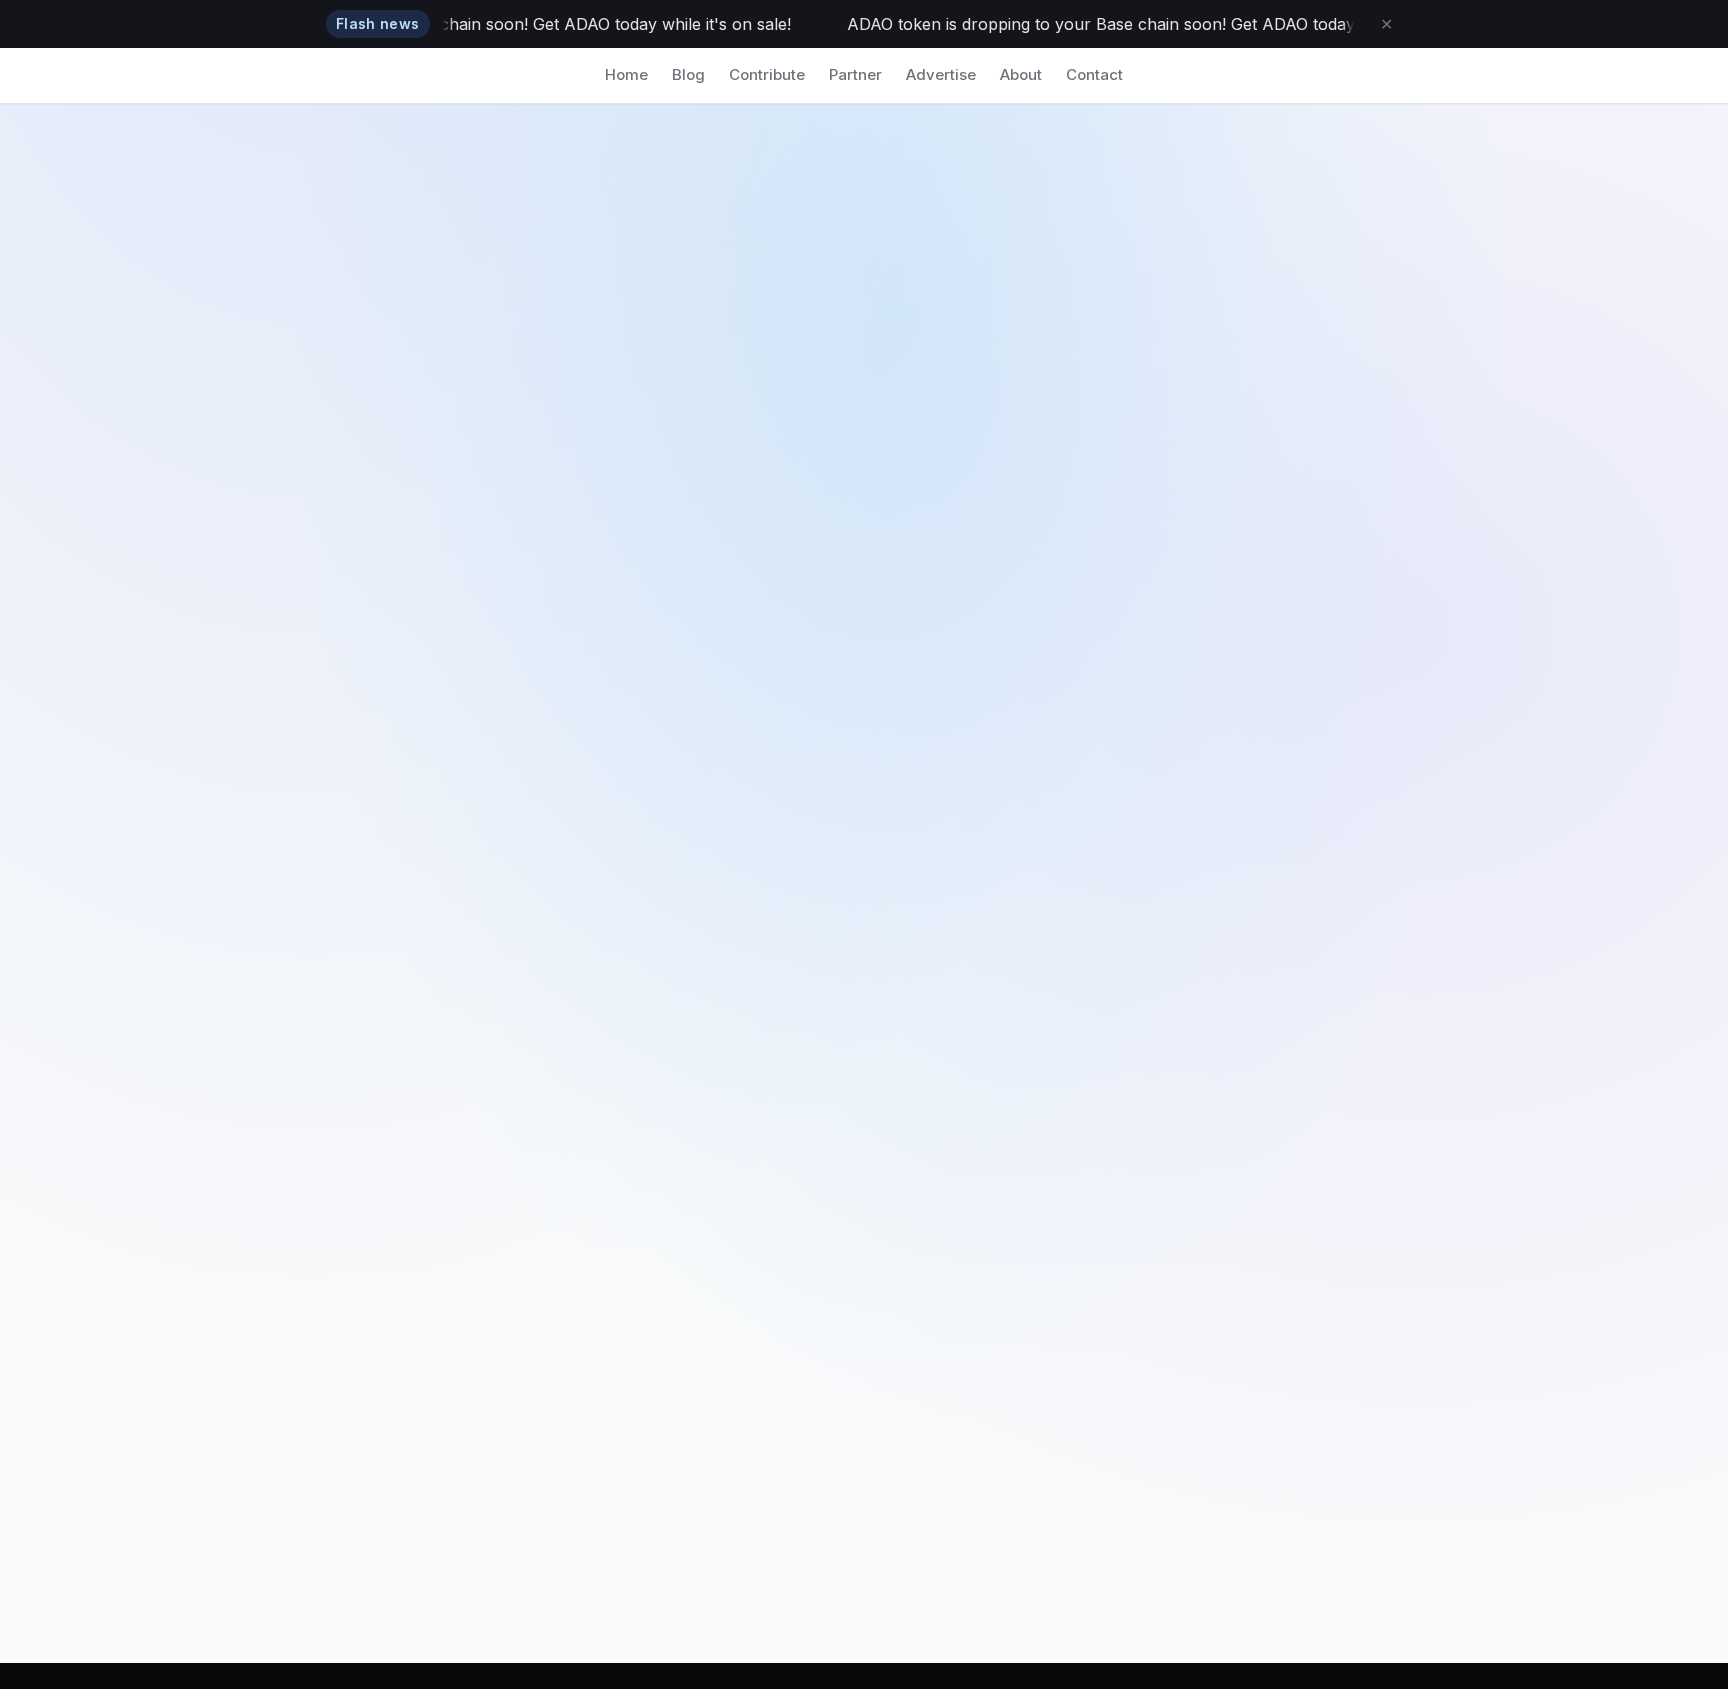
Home (626, 74)
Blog (688, 74)
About (1021, 74)
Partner (855, 74)
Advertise (941, 74)
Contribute (767, 74)
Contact (1094, 74)
